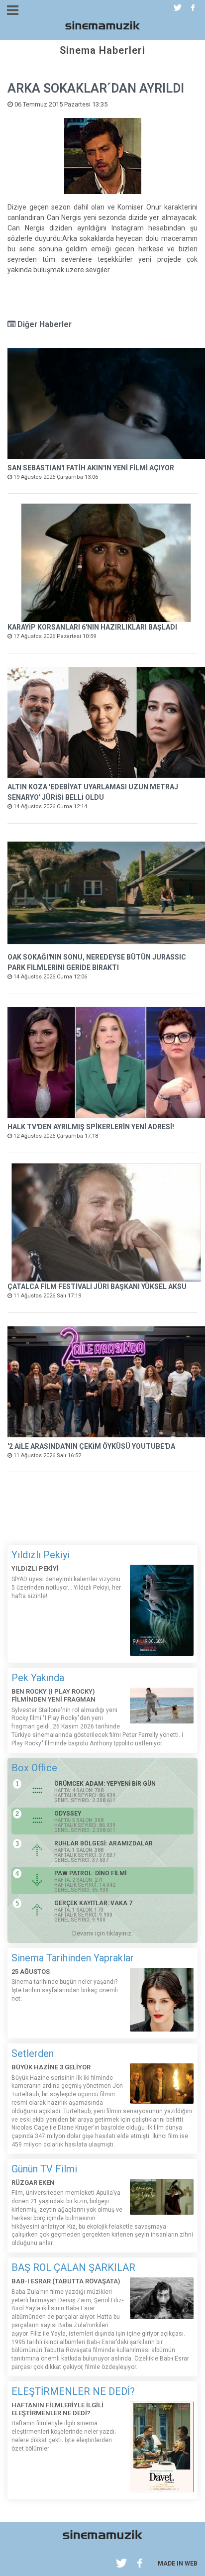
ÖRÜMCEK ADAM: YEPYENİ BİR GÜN (105, 1784)
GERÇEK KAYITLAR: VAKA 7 (93, 1903)
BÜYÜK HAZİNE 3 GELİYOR (51, 2067)
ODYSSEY (68, 1814)
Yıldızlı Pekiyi (41, 1555)
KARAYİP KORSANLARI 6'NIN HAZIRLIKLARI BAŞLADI (92, 627)
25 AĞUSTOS (31, 1972)
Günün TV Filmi (44, 2169)
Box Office (34, 1768)
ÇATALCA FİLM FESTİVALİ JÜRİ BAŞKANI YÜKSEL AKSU (97, 1287)
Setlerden (33, 2053)
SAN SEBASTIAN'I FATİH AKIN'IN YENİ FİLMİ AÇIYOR (91, 468)
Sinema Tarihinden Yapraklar (73, 1958)
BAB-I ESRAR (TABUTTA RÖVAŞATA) (66, 2281)
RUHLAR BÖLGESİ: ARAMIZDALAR (103, 1843)
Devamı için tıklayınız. (102, 1933)
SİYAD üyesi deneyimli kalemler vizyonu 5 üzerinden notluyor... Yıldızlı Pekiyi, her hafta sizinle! (66, 1588)
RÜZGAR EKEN (33, 2183)
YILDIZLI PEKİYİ (35, 1568)
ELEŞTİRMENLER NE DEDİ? (73, 2391)
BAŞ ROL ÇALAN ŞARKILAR (73, 2267)
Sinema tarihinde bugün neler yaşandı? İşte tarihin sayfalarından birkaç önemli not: (65, 1990)
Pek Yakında (38, 1678)
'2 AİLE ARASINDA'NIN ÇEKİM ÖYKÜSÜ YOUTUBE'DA (91, 1446)
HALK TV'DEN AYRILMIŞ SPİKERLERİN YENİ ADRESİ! (91, 1127)
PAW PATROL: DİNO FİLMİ (90, 1873)
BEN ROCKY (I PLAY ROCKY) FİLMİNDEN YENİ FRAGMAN (53, 1695)
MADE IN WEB (178, 2564)
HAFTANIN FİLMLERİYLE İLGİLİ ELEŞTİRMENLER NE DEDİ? (57, 2409)
